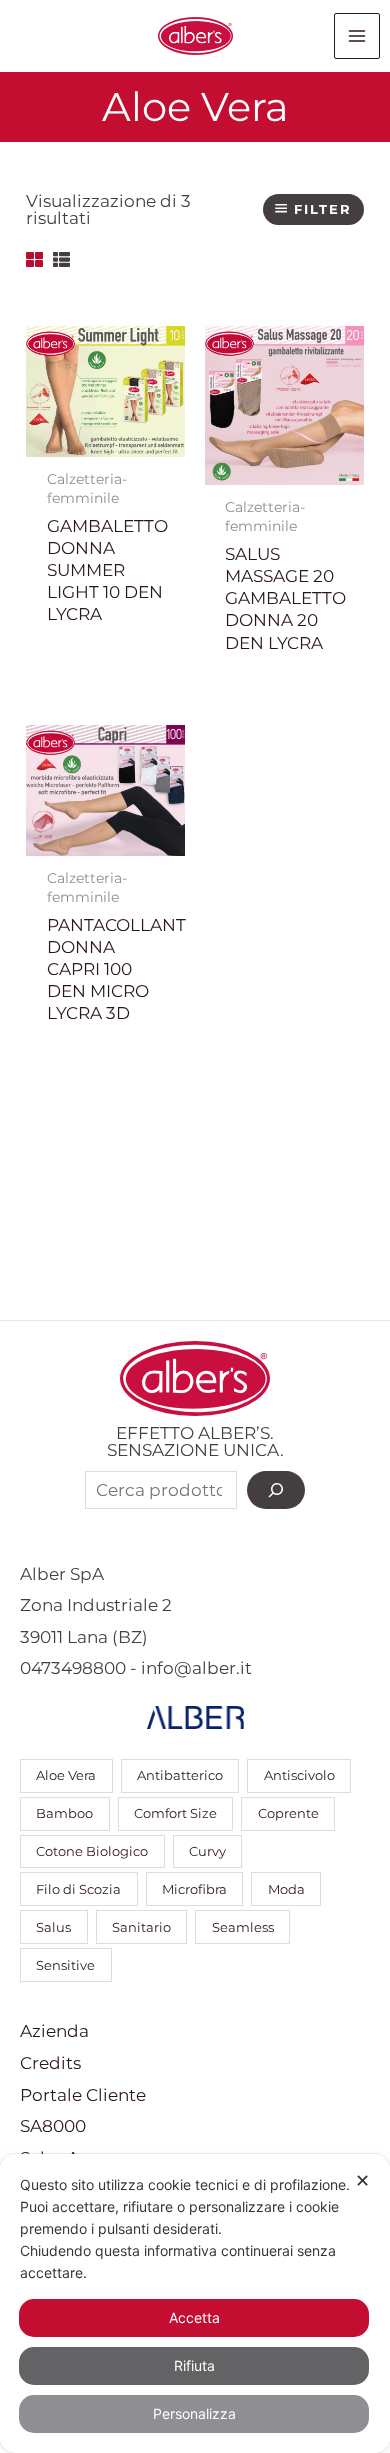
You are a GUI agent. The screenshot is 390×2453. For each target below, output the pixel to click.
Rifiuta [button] (194, 2365)
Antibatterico (180, 1775)
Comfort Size (175, 1813)
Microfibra (194, 1889)
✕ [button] (362, 2180)
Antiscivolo (299, 1775)
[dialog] (195, 2303)
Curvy (207, 1851)
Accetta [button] (194, 2317)
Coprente (288, 1813)
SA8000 (53, 2126)
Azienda (54, 2031)
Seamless (243, 1927)
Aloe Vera (66, 1775)
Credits (50, 2063)
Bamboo (64, 1813)
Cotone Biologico (92, 1851)
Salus (53, 1927)
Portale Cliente (83, 2095)
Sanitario (141, 1927)
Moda (286, 1889)
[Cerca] (276, 1490)
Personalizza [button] (194, 2413)
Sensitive (65, 1965)
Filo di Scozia (78, 1889)
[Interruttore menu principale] (357, 36)
